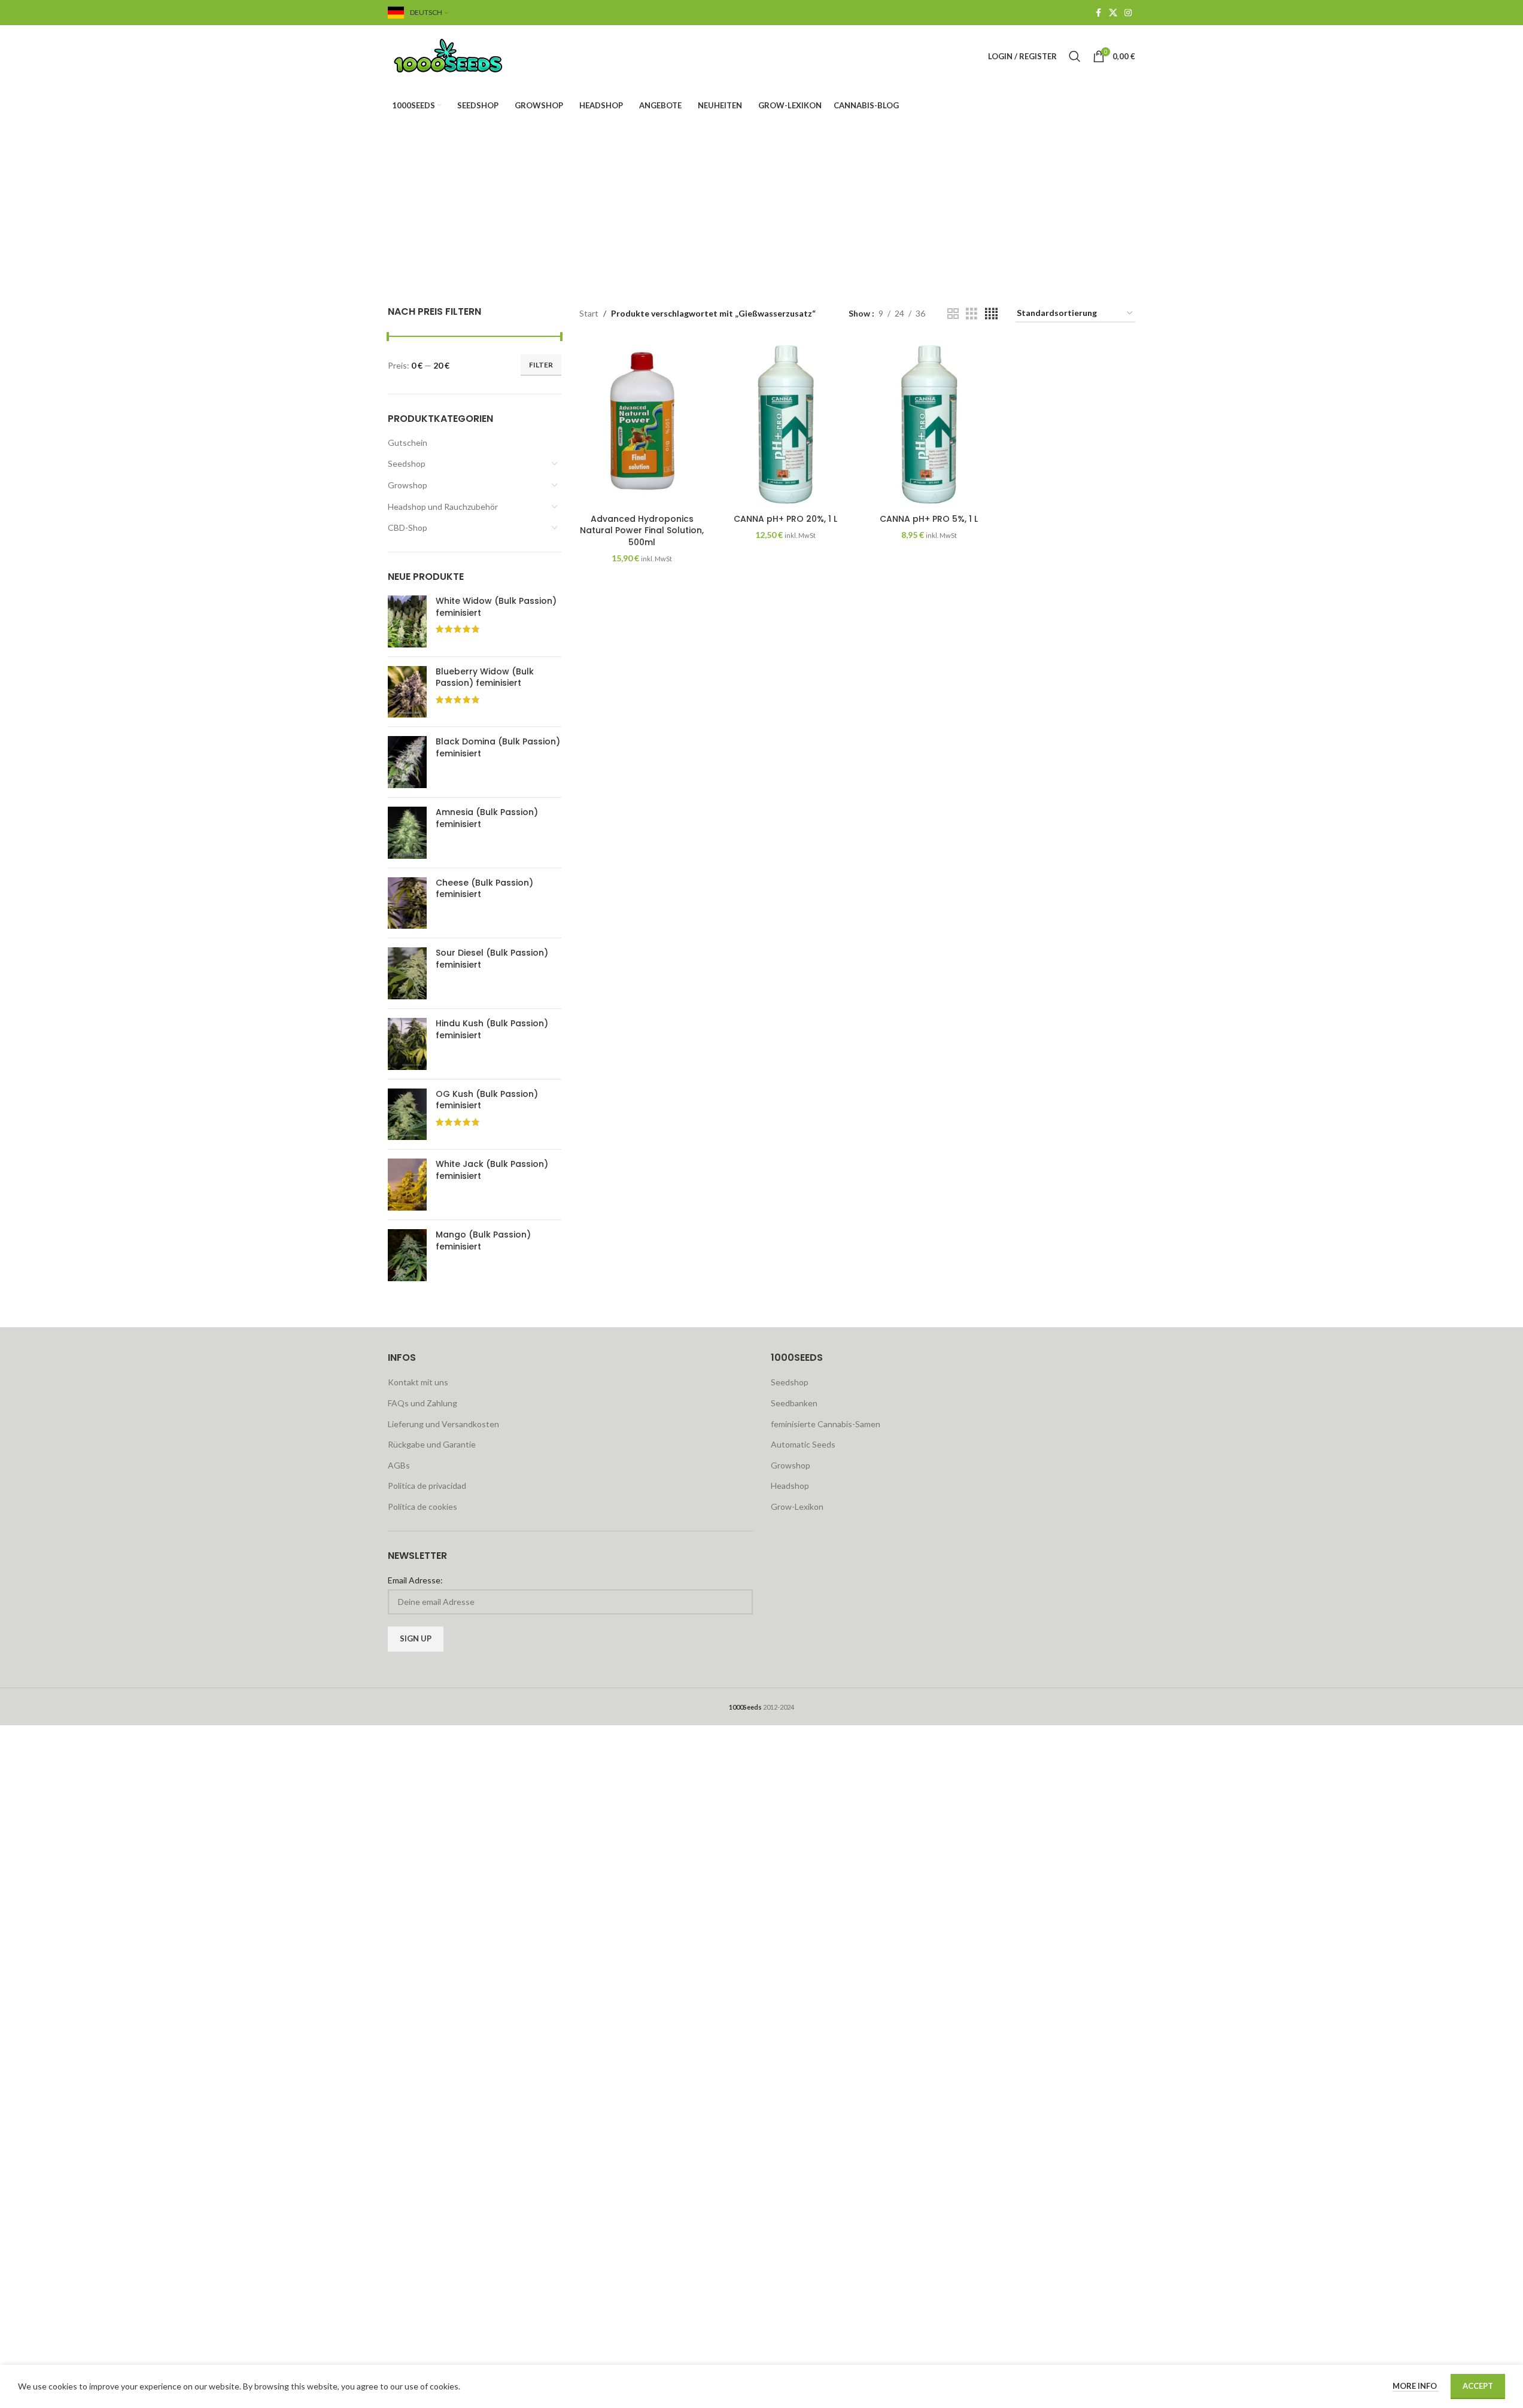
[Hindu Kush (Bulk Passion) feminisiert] (407, 1044)
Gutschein (408, 443)
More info (1416, 2386)
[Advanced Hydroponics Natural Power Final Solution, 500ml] (642, 424)
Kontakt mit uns (418, 1382)
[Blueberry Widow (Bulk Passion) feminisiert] (407, 692)
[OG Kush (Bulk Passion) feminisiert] (407, 1115)
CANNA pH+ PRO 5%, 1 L (929, 519)
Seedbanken (794, 1403)
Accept (1478, 2386)
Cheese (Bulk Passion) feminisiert (484, 889)
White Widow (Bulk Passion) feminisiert (496, 607)
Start (589, 313)
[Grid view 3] (972, 314)
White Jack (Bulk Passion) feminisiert (492, 1170)
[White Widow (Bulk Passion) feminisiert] (407, 621)
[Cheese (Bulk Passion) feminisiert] (407, 903)
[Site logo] (463, 55)
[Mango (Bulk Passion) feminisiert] (407, 1255)
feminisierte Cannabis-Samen (826, 1424)
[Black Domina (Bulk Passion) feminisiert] (407, 762)
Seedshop (407, 463)
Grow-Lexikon (797, 1506)
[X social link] (1113, 13)
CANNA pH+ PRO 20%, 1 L (785, 519)
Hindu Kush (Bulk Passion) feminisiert (492, 1030)
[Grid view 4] (991, 314)
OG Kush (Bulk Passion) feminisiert (487, 1100)
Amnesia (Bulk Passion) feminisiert (487, 818)
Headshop (790, 1486)
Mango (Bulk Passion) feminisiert (483, 1241)
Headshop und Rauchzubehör (443, 507)
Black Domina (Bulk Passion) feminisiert (498, 748)
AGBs (399, 1465)
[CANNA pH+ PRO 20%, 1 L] (786, 424)
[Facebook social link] (1098, 13)
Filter (541, 365)
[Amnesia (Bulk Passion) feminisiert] (407, 833)
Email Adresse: (415, 1580)
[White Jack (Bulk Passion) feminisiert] (407, 1185)
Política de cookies (422, 1506)
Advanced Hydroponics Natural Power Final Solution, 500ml (642, 530)
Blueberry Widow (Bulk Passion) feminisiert (485, 678)
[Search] (1075, 56)
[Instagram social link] (1128, 13)
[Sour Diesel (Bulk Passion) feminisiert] (407, 973)
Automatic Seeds (803, 1444)
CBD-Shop (408, 527)
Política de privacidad (427, 1486)
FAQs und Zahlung (422, 1403)
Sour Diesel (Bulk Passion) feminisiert (492, 959)
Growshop (408, 485)
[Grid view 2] (953, 314)
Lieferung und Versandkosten (443, 1424)
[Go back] (557, 184)
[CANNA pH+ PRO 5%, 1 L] (929, 424)
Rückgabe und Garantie (432, 1444)
